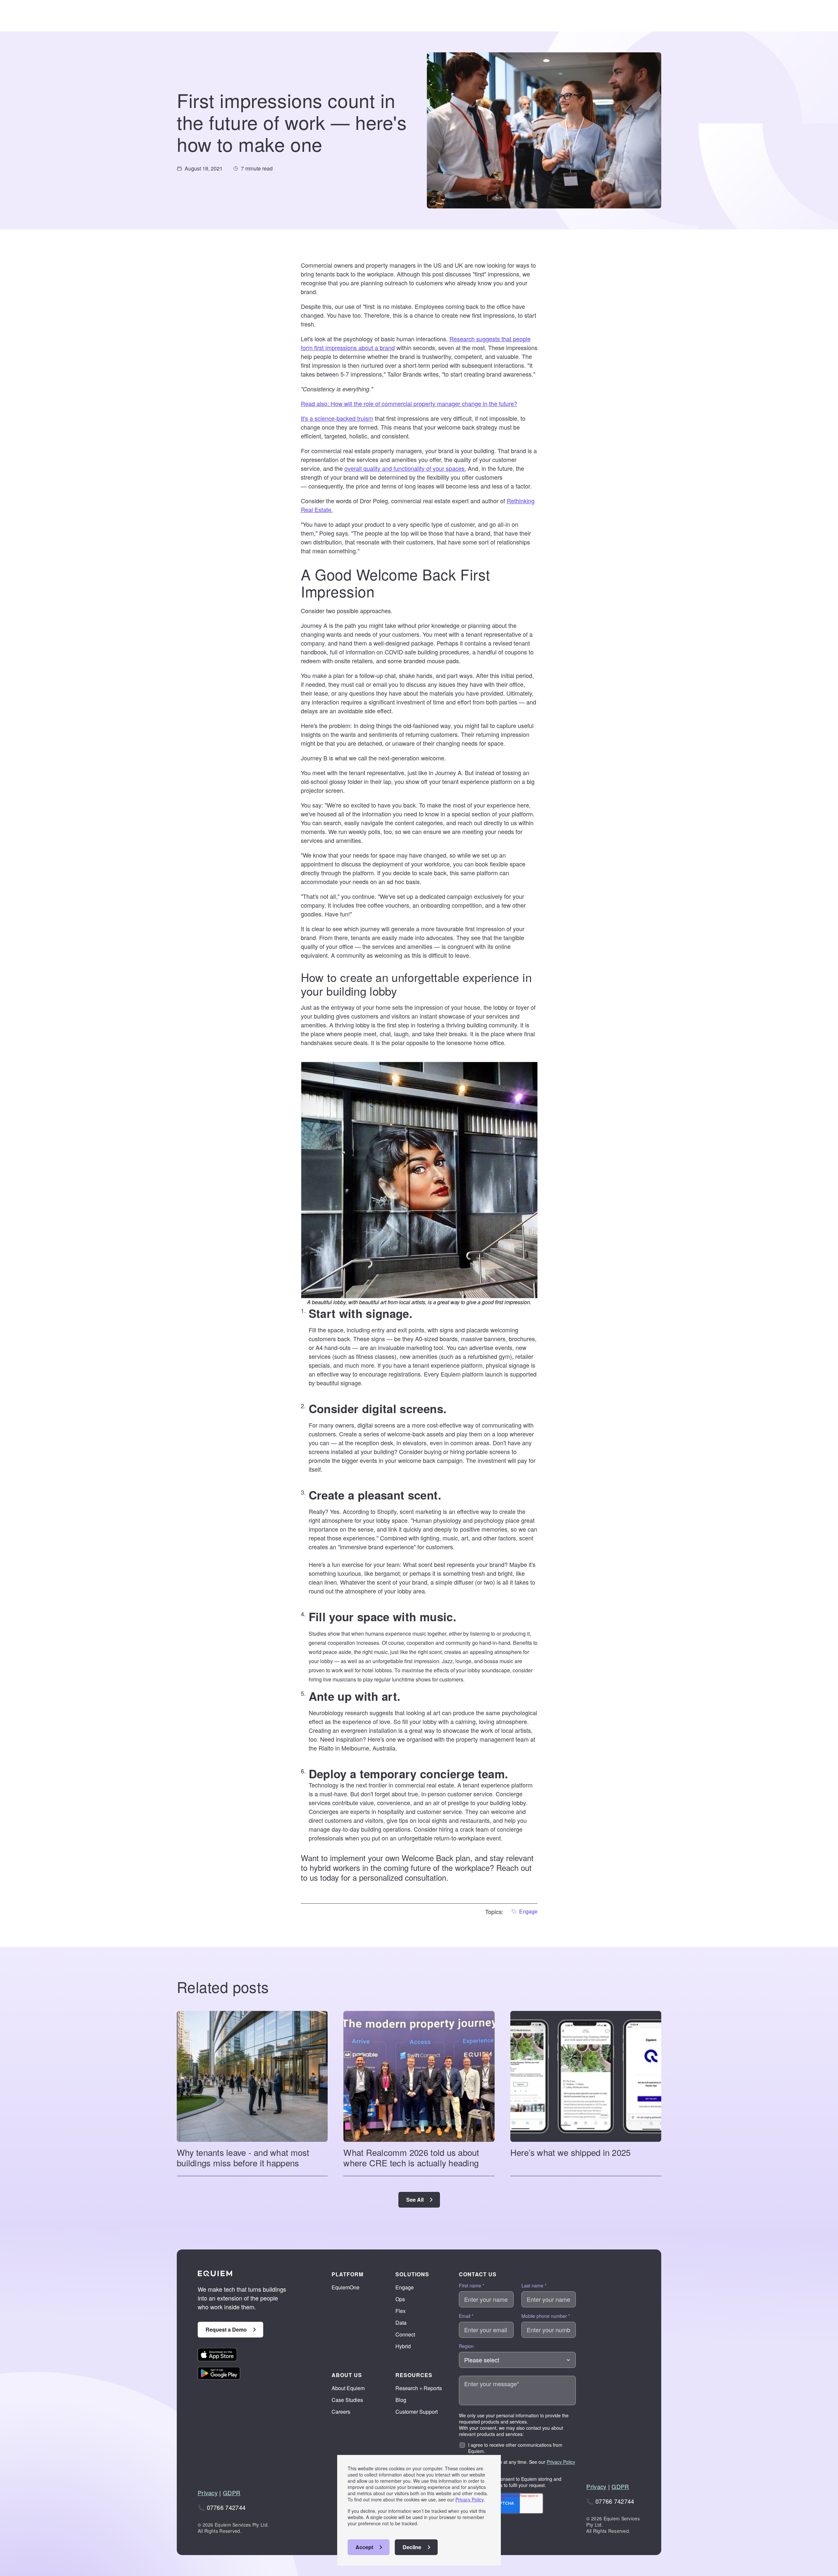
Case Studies (347, 2400)
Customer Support (417, 2412)
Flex (401, 2311)
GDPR (232, 2493)
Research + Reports (419, 2388)
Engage (405, 2287)
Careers (341, 2412)
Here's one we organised (400, 1739)
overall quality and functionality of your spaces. (405, 468)
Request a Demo (226, 2329)
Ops (400, 2299)
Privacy (208, 2493)
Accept (364, 2547)
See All (415, 2200)
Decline (412, 2547)
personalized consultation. (404, 1877)
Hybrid (403, 2346)
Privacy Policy (469, 2499)
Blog (401, 2400)
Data (401, 2323)
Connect (405, 2334)
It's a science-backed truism (337, 418)
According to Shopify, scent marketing (392, 1511)
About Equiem (348, 2388)
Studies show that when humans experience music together (377, 1634)
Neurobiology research (338, 1713)
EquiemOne (346, 2287)
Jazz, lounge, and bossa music (478, 1661)
